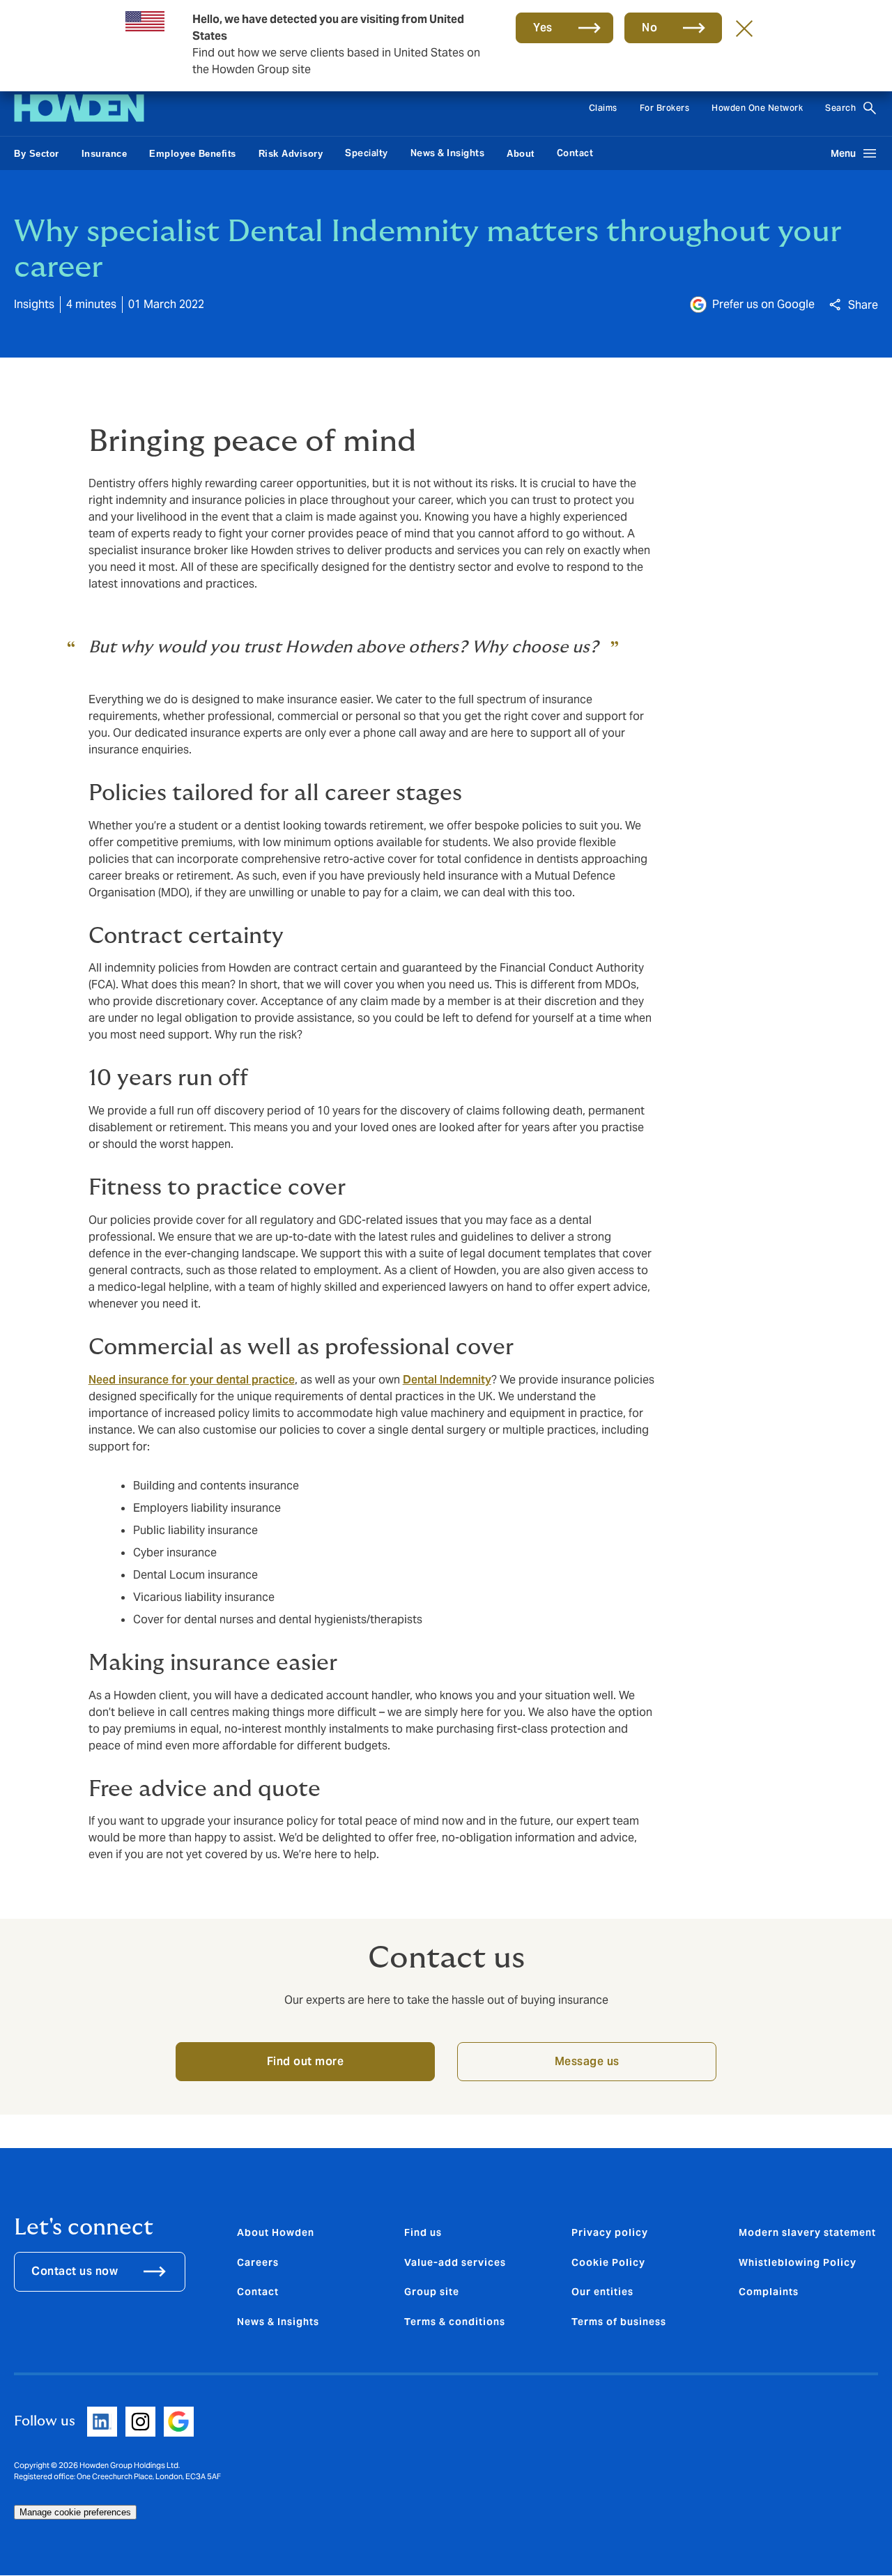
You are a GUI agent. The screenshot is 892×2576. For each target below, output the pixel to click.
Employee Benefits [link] (193, 154)
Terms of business (619, 2322)
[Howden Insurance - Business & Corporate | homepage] (79, 108)
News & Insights (448, 153)
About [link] (521, 154)
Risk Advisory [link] (291, 154)
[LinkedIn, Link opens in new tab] (102, 2422)
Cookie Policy (608, 2262)
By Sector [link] (37, 154)
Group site (432, 2292)
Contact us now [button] (75, 2271)
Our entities (602, 2292)
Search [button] (840, 108)
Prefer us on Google (763, 304)
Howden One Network (757, 108)
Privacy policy (610, 2232)
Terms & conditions (455, 2322)
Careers (258, 2262)
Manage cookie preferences (75, 2512)
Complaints (769, 2292)
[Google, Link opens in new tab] (179, 2422)
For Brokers (665, 108)
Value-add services (455, 2262)
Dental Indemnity (447, 1380)
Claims (603, 108)
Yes (543, 28)
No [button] (649, 28)
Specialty (367, 153)
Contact (575, 153)
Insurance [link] (105, 154)
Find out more (306, 2061)
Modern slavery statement (807, 2232)
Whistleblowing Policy (798, 2262)
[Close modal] (744, 28)
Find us (423, 2232)
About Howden (276, 2232)
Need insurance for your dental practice (192, 1380)
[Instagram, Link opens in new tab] (140, 2422)
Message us (587, 2061)
